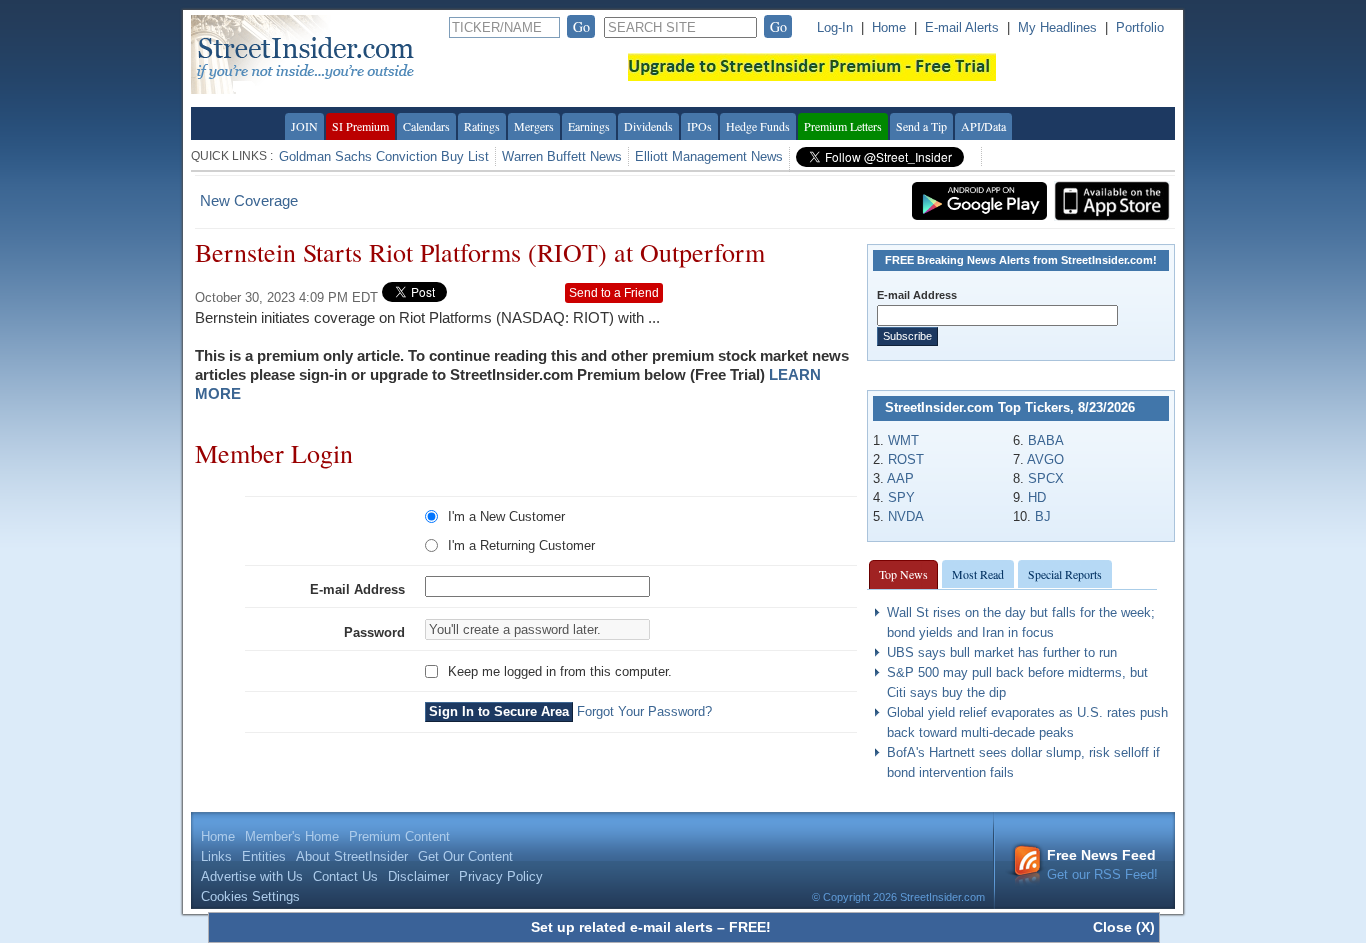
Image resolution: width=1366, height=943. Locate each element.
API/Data (983, 126)
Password (374, 632)
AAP (900, 478)
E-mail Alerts (962, 27)
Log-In (835, 27)
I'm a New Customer (506, 516)
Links (216, 856)
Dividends (648, 126)
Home (889, 27)
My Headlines (1057, 27)
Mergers (534, 126)
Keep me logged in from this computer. (560, 671)
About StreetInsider (352, 856)
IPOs (699, 126)
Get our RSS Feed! (1102, 864)
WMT (903, 440)
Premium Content (399, 836)
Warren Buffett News (562, 156)
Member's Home (292, 836)
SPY (901, 497)
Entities (264, 856)
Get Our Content (465, 856)
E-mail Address (357, 589)
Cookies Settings (250, 896)
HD (1037, 497)
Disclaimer (418, 876)
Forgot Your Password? (644, 711)
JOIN (304, 126)
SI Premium (360, 126)
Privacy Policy (501, 876)
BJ (1043, 516)
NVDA (906, 516)
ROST (906, 459)
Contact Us (345, 876)
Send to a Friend (614, 293)
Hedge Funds (758, 126)
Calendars (426, 126)
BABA (1046, 440)
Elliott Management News (709, 156)
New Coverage (249, 200)
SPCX (1046, 478)
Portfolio (1140, 27)
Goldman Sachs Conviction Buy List (384, 156)
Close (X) (1124, 927)
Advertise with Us (252, 876)
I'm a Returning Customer (521, 545)
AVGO (1045, 459)
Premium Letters (843, 126)
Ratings (482, 126)
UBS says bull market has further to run (1002, 652)
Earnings (589, 126)
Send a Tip (921, 126)
